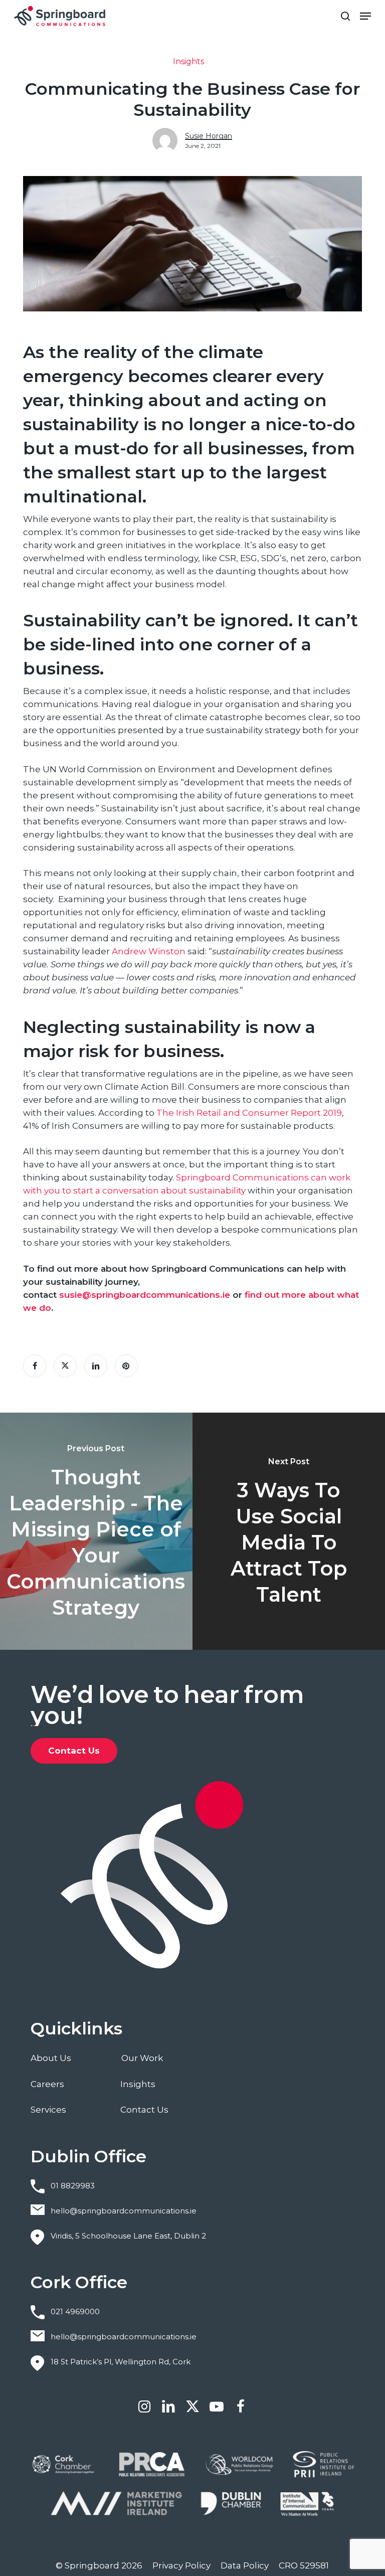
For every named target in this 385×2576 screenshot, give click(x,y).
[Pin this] (126, 1366)
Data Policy (245, 2565)
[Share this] (35, 1366)
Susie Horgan (209, 136)
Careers (47, 2084)
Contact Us (144, 2110)
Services (48, 2110)
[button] (365, 16)
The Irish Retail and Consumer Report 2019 (249, 1113)
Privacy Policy (181, 2565)
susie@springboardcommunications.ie (145, 1295)
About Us (51, 2058)
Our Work (142, 2058)
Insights (188, 61)
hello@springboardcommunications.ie (124, 2211)
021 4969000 (75, 2311)
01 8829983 (73, 2186)
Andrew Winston (149, 951)
